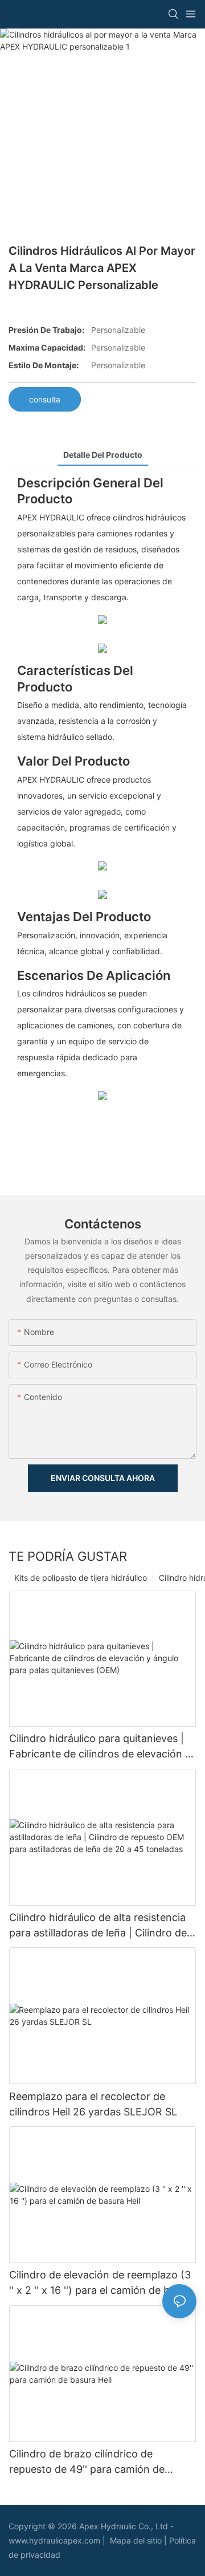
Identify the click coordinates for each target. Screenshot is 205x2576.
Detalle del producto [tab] (103, 455)
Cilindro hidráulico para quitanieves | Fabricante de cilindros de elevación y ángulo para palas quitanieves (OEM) (100, 1747)
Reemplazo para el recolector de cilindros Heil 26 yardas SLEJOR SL (93, 2104)
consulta (45, 399)
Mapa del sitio (137, 2540)
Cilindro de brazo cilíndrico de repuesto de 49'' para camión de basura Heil (87, 2462)
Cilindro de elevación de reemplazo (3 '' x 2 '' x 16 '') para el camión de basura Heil (102, 2283)
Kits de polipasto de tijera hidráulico (81, 1578)
